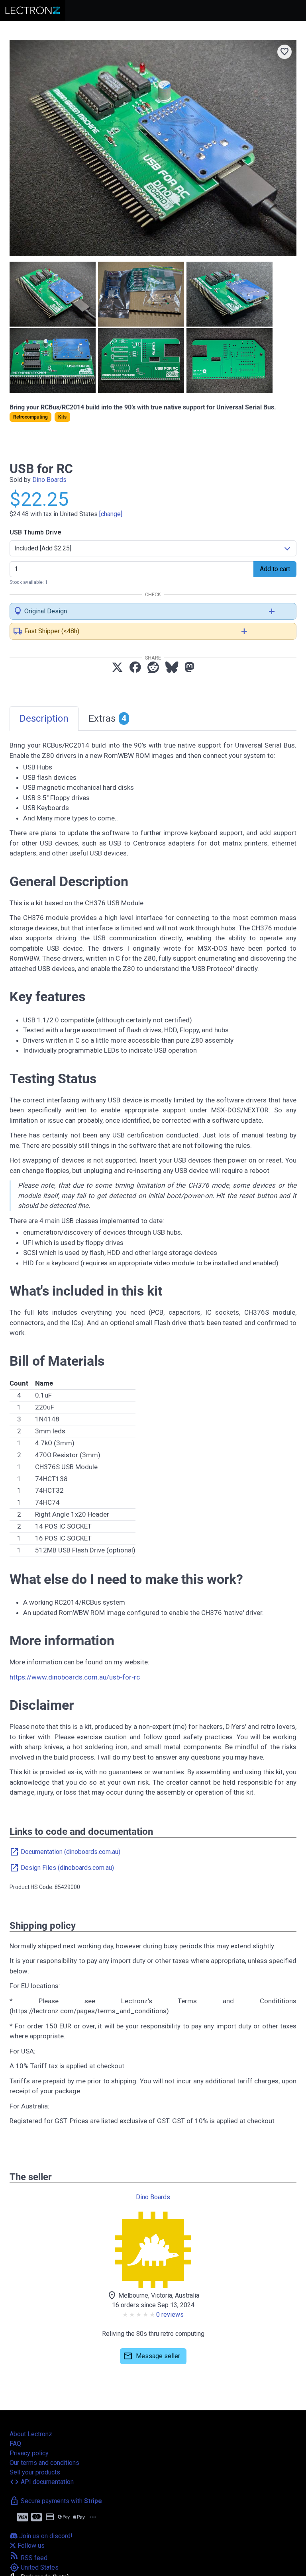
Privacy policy (29, 2453)
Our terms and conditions (44, 2463)
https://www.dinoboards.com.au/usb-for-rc (75, 1677)
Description (44, 718)
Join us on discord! (45, 2536)
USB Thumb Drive (35, 532)
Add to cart (275, 569)
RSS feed (28, 2558)
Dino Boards (49, 480)
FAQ (15, 2444)
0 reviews (170, 2315)
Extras (108, 718)
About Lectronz (31, 2434)
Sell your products (35, 2472)
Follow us (30, 2546)
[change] (111, 514)
